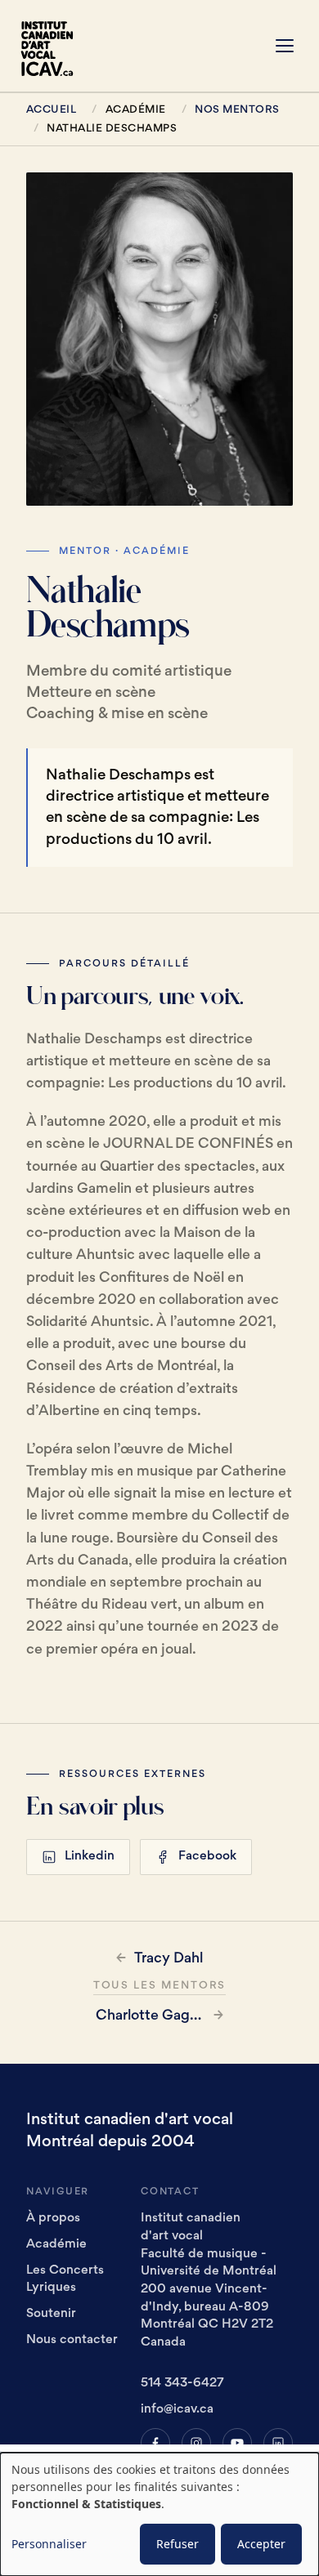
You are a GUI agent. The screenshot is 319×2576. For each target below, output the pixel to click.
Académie (56, 2245)
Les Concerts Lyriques (65, 2280)
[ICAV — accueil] (52, 46)
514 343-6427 (182, 2384)
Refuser (177, 2544)
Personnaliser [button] (49, 2544)
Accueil (51, 110)
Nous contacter (72, 2340)
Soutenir (51, 2314)
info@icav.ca (177, 2410)
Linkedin (90, 1857)
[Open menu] (285, 46)
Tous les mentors (160, 1986)
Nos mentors (237, 110)
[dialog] (159, 2514)
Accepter (261, 2544)
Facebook (207, 1857)
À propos (53, 2219)
